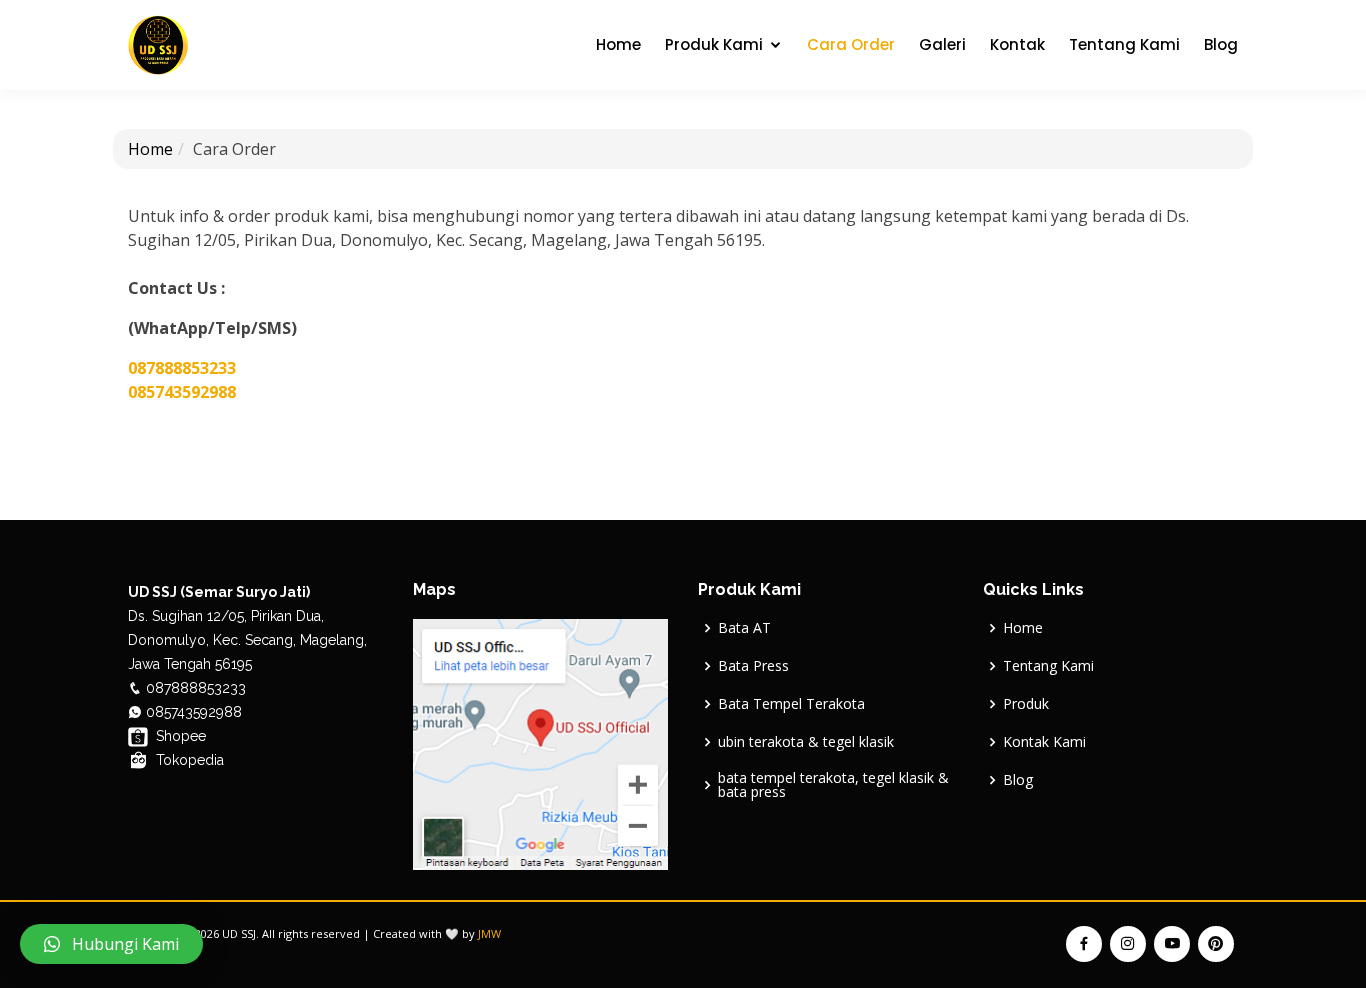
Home (618, 44)
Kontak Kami (1044, 742)
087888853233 (182, 368)
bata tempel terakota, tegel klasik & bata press (833, 785)
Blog (1221, 44)
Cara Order (851, 44)
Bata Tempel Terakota (791, 704)
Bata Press (753, 666)
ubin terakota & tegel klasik (806, 742)
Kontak (1017, 44)
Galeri (942, 44)
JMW (489, 933)
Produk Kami (714, 44)
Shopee (179, 736)
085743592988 (182, 392)
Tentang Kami (1124, 44)
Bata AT (744, 628)
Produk (1026, 704)
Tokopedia (188, 760)
